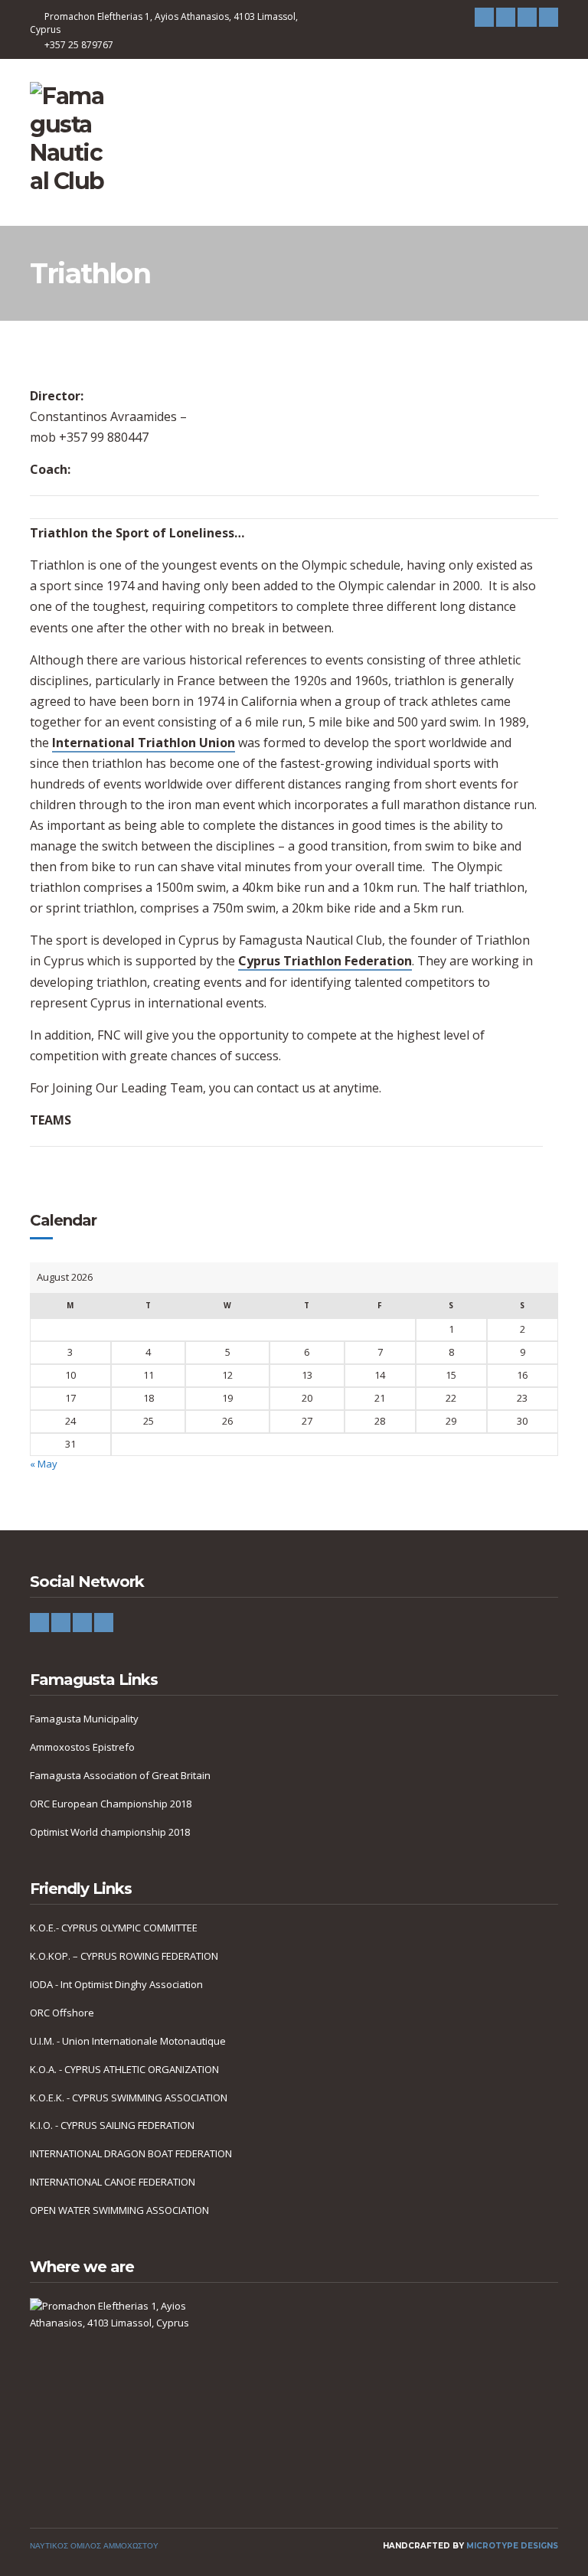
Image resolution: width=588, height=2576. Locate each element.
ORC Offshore (62, 2013)
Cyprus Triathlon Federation (325, 961)
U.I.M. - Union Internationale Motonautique (128, 2041)
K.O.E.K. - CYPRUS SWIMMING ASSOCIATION (129, 2098)
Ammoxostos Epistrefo (82, 1747)
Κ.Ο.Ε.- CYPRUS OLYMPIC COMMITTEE (114, 1928)
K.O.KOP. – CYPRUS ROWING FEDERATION (124, 1956)
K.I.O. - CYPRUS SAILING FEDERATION (112, 2125)
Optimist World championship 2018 (110, 1832)
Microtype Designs (512, 2546)
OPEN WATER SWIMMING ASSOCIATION (119, 2210)
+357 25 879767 (79, 45)
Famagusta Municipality (84, 1719)
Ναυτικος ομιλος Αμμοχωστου (94, 2546)
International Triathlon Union (144, 743)
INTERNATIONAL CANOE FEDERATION (113, 2182)
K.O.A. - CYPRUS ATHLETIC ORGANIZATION (124, 2069)
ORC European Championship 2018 (111, 1804)
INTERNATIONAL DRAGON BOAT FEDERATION (131, 2153)
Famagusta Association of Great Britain (120, 1775)
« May (44, 1464)
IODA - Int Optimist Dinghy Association (116, 1984)
